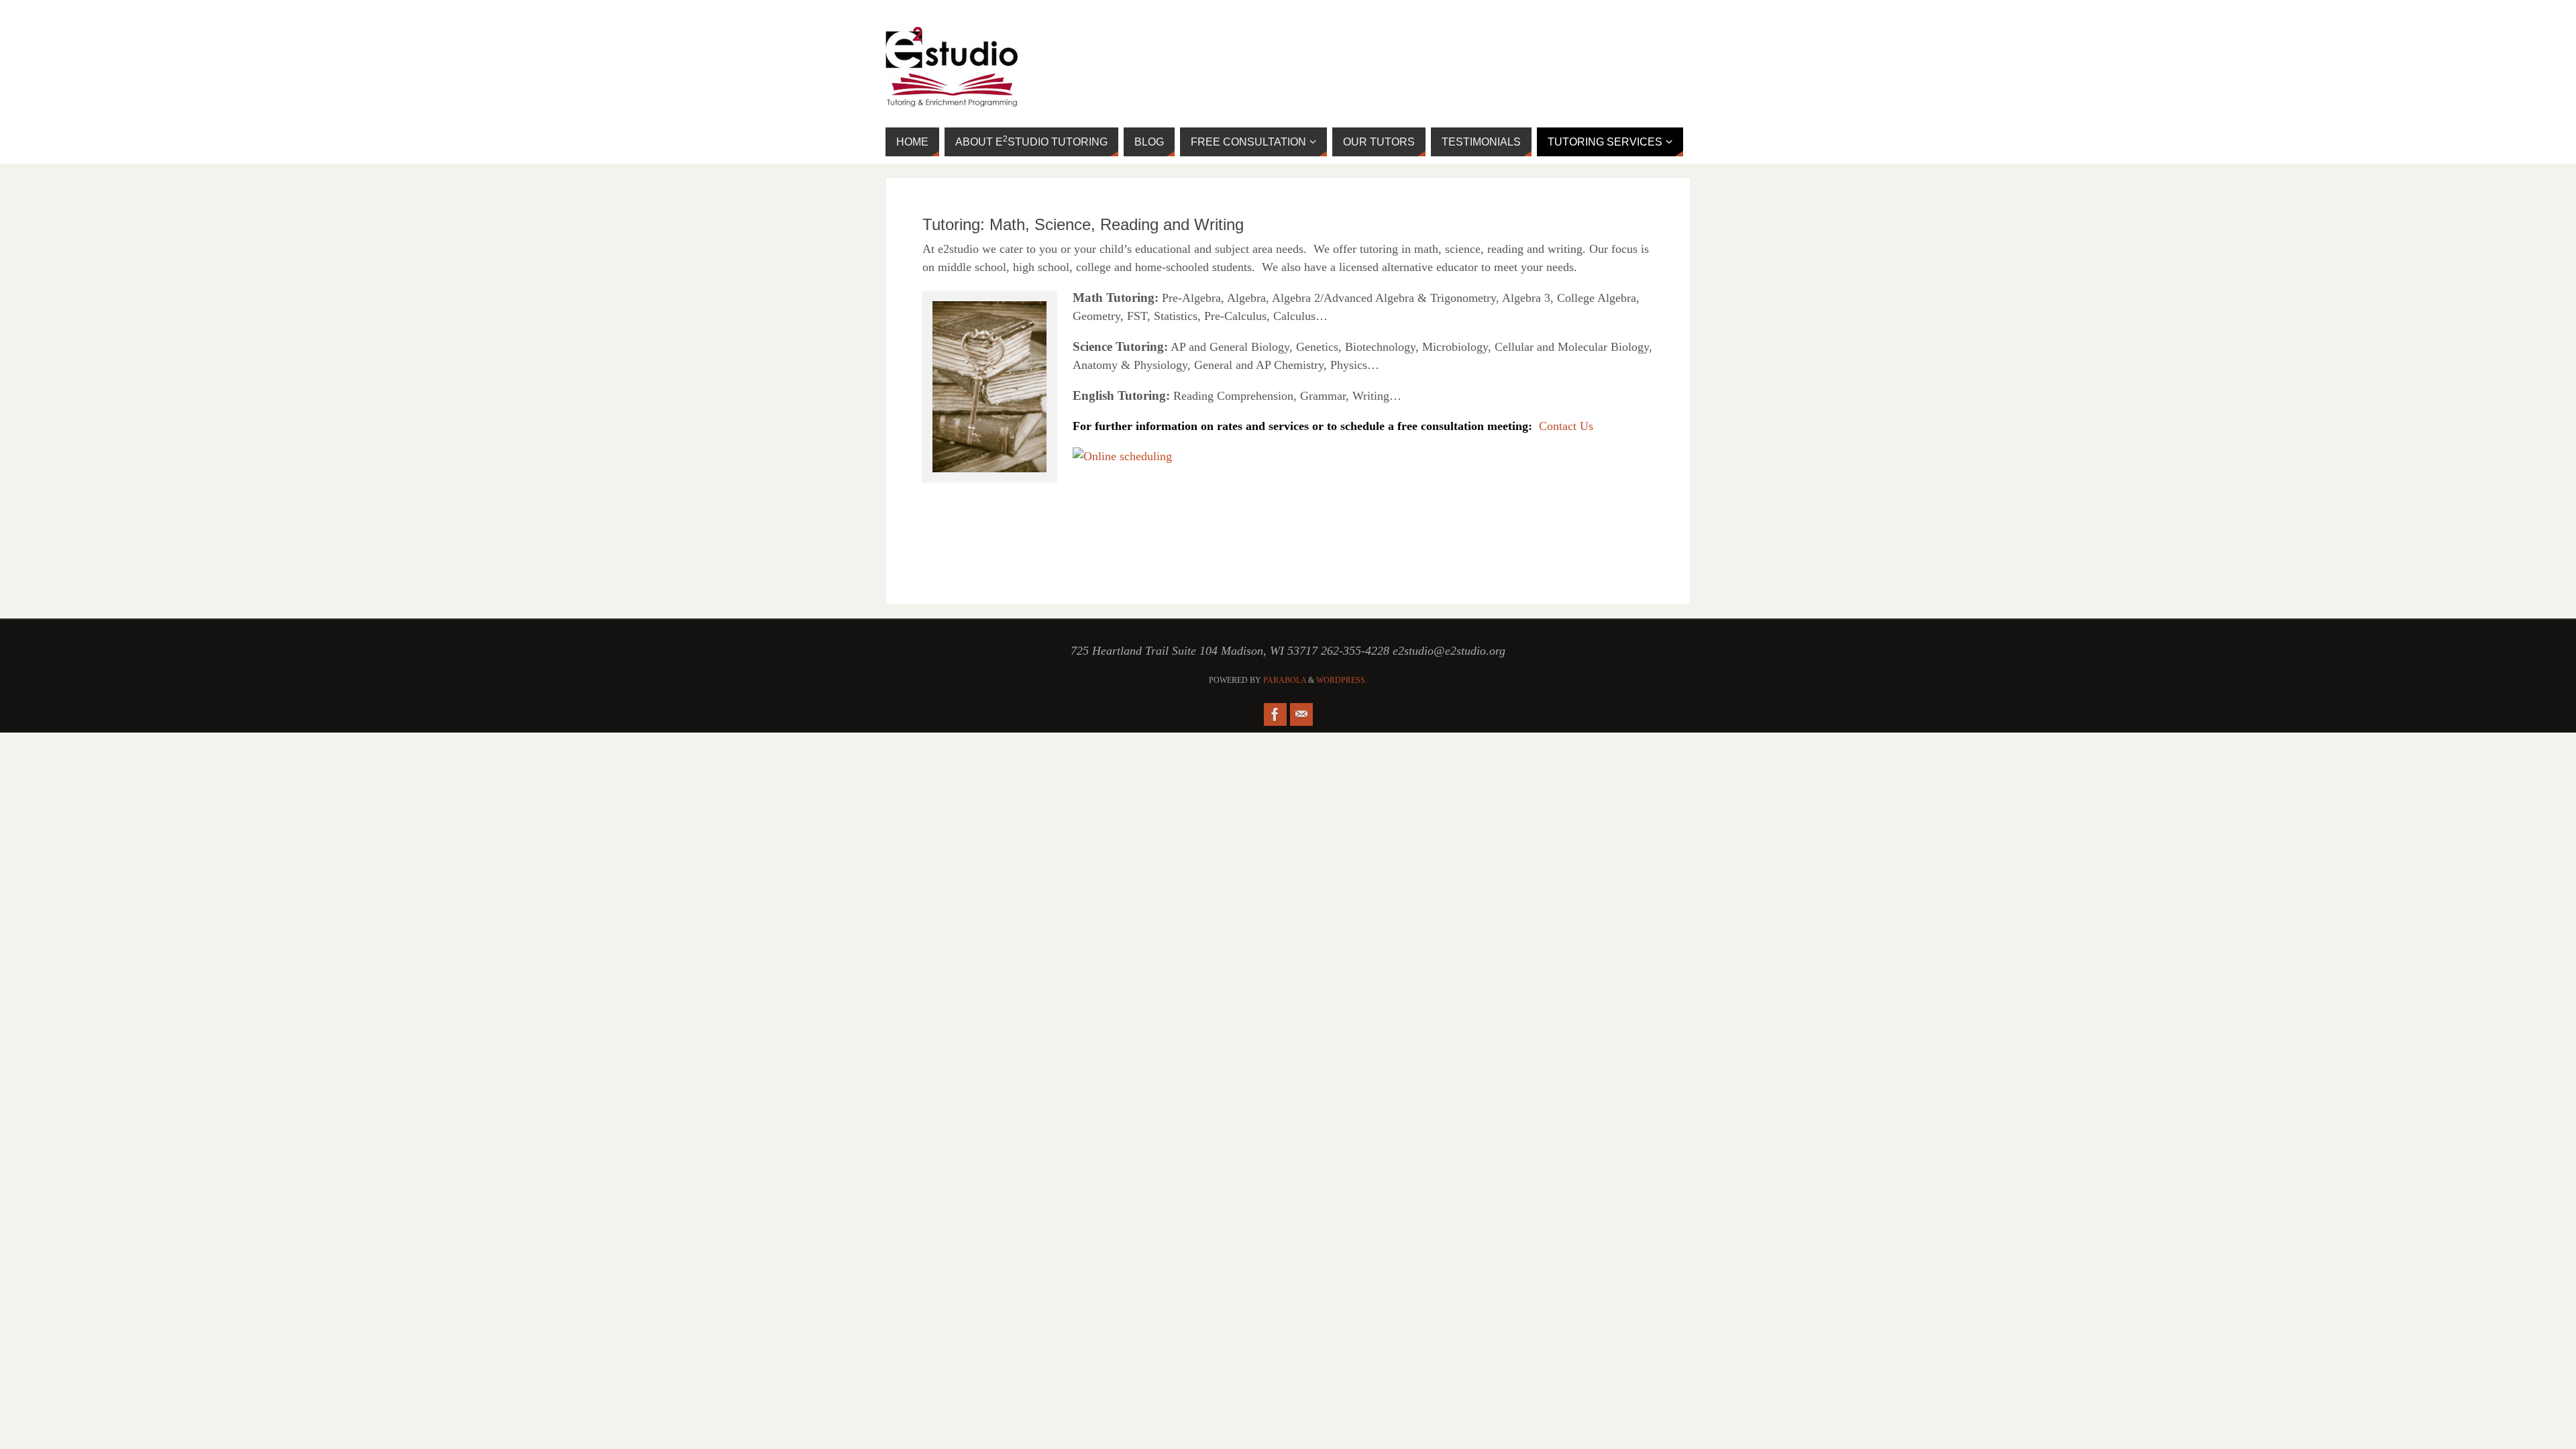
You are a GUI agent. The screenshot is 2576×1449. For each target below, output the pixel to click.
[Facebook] (1275, 714)
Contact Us (1566, 426)
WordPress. (1342, 680)
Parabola (1285, 680)
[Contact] (1301, 714)
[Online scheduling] (1122, 456)
